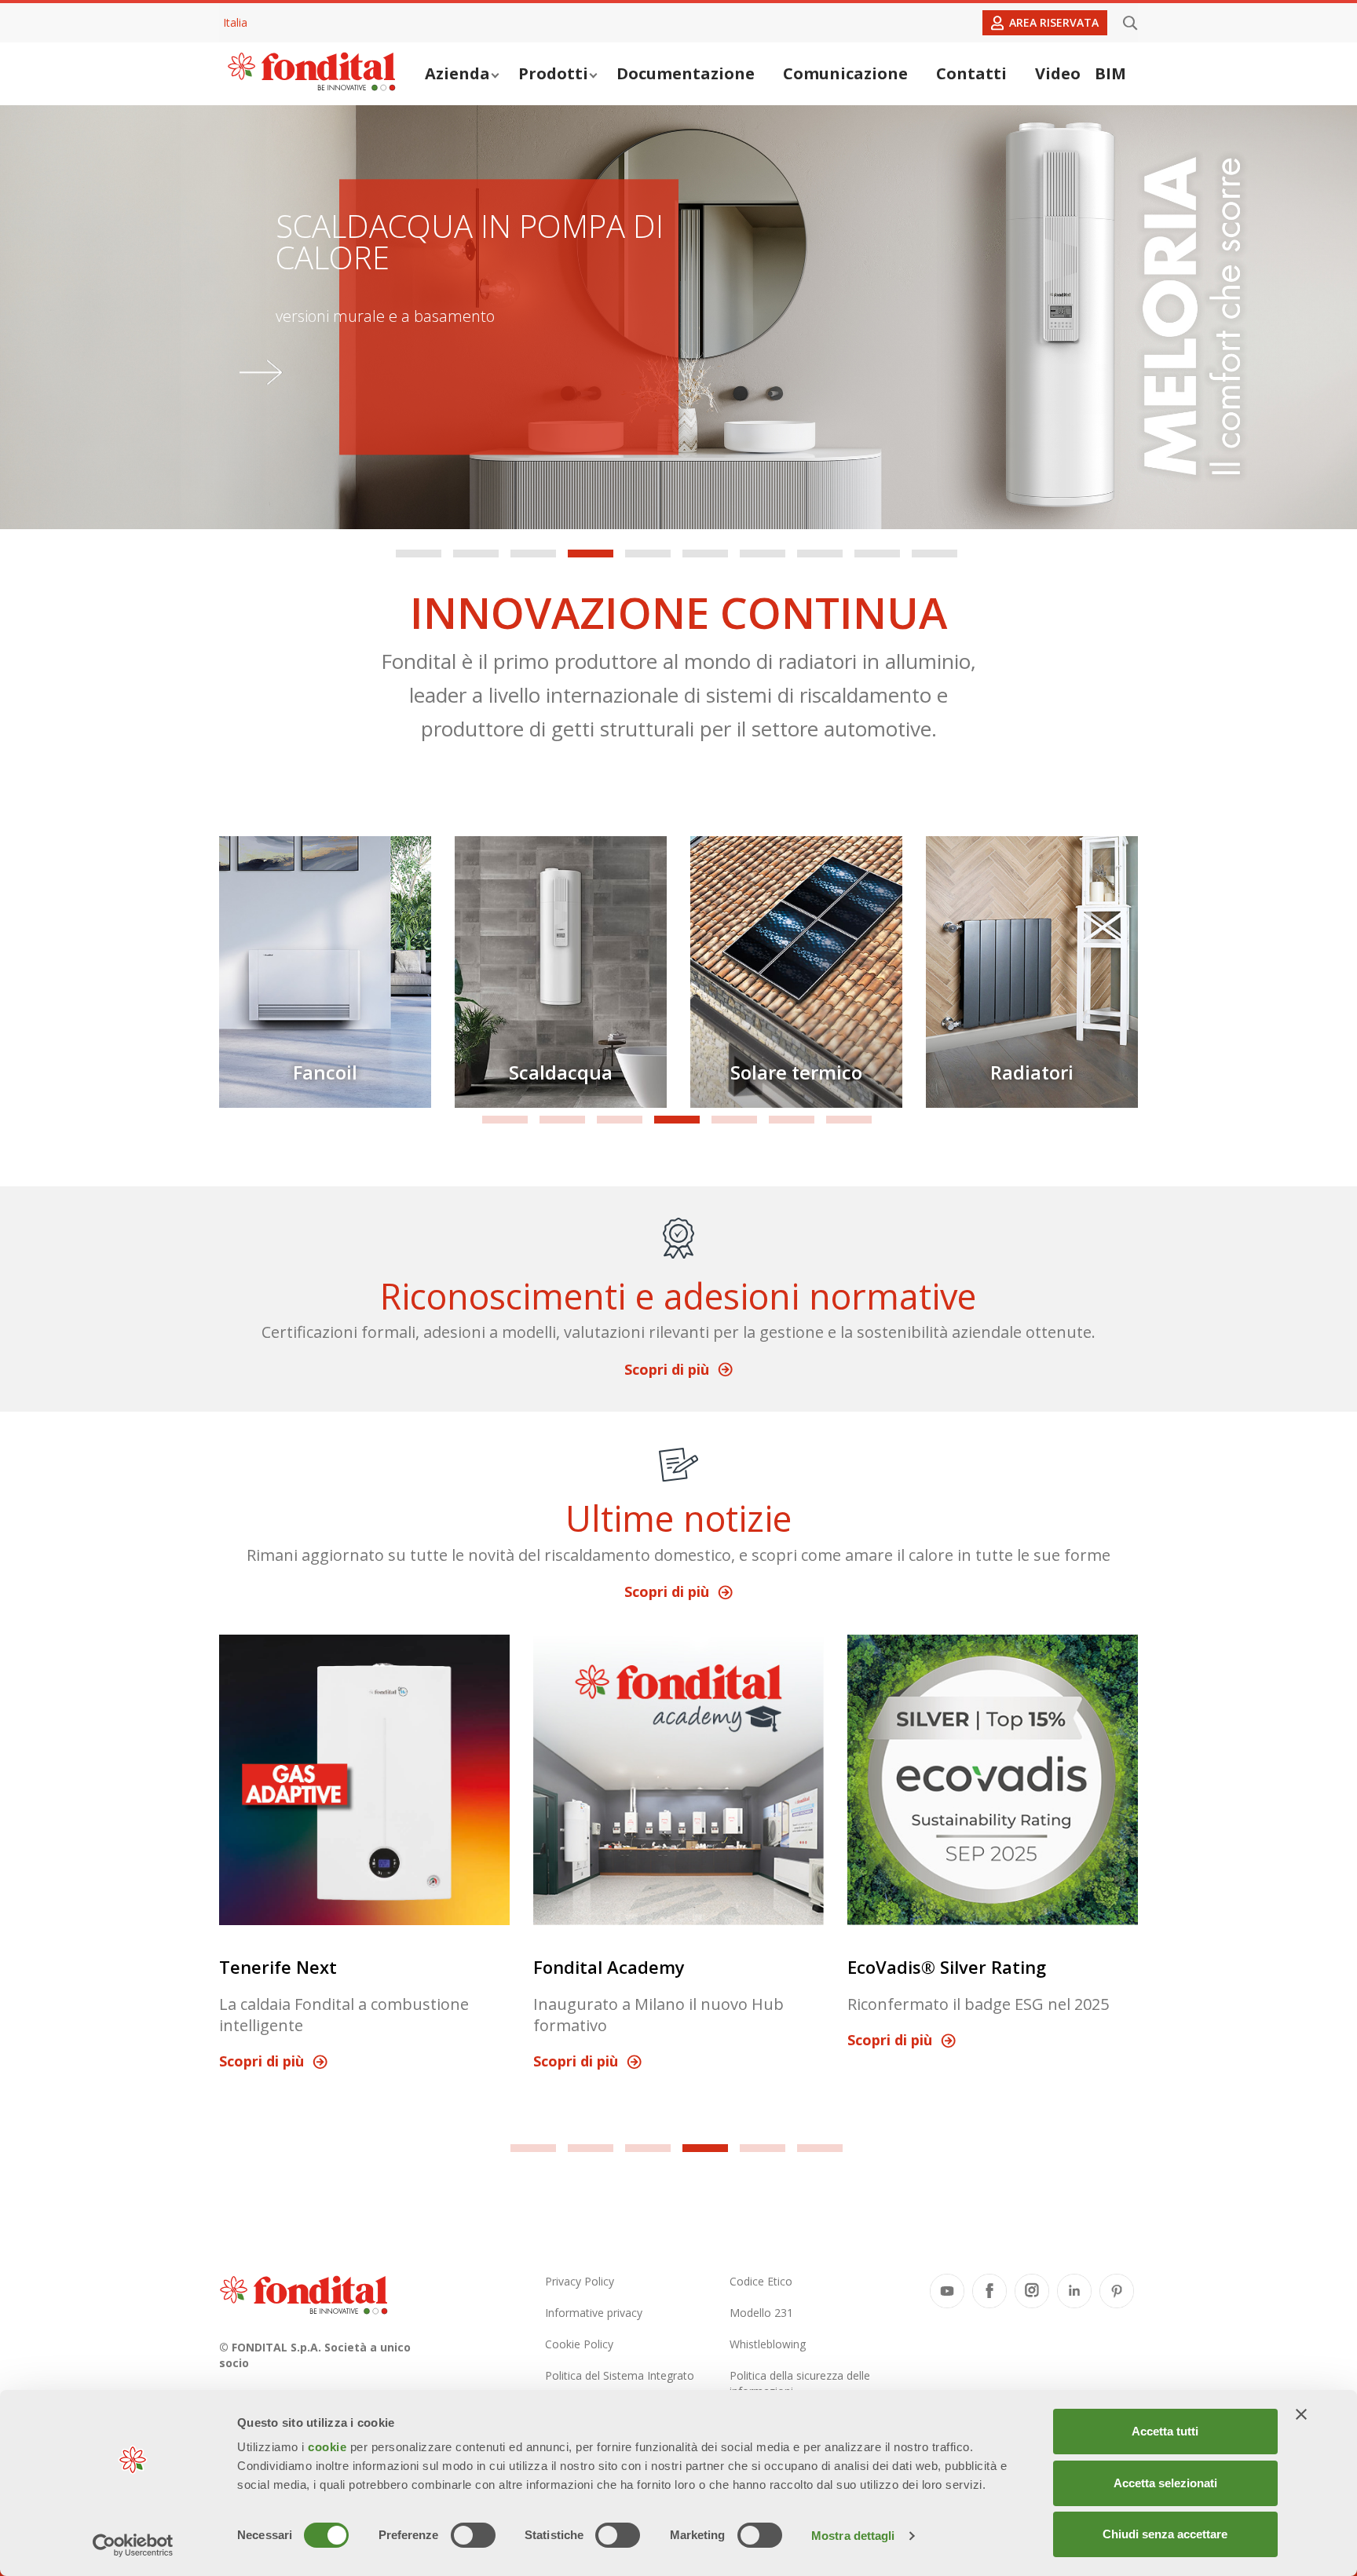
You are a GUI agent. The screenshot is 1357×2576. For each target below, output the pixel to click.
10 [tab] (935, 554)
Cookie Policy (579, 2344)
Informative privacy (594, 2313)
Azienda (457, 73)
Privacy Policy (580, 2281)
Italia (235, 22)
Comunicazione (845, 73)
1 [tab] (419, 554)
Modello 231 (761, 2313)
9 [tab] (877, 554)
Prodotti (553, 73)
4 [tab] (591, 554)
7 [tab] (763, 554)
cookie (329, 2447)
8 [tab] (820, 554)
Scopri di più (667, 1369)
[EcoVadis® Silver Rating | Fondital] (993, 1780)
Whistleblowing (768, 2344)
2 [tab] (476, 554)
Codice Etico (761, 2281)
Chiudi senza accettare (1165, 2534)
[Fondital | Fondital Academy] (678, 1780)
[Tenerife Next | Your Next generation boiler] (364, 1780)
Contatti (971, 73)
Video (1058, 73)
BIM (1110, 73)
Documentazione (686, 73)
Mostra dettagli (853, 2536)
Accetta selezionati (1165, 2483)
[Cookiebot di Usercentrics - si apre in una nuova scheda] (133, 2545)
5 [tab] (648, 554)
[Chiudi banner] (1301, 2414)
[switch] (473, 2535)
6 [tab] (705, 554)
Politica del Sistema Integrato (620, 2375)
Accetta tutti (1165, 2431)
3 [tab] (533, 554)
